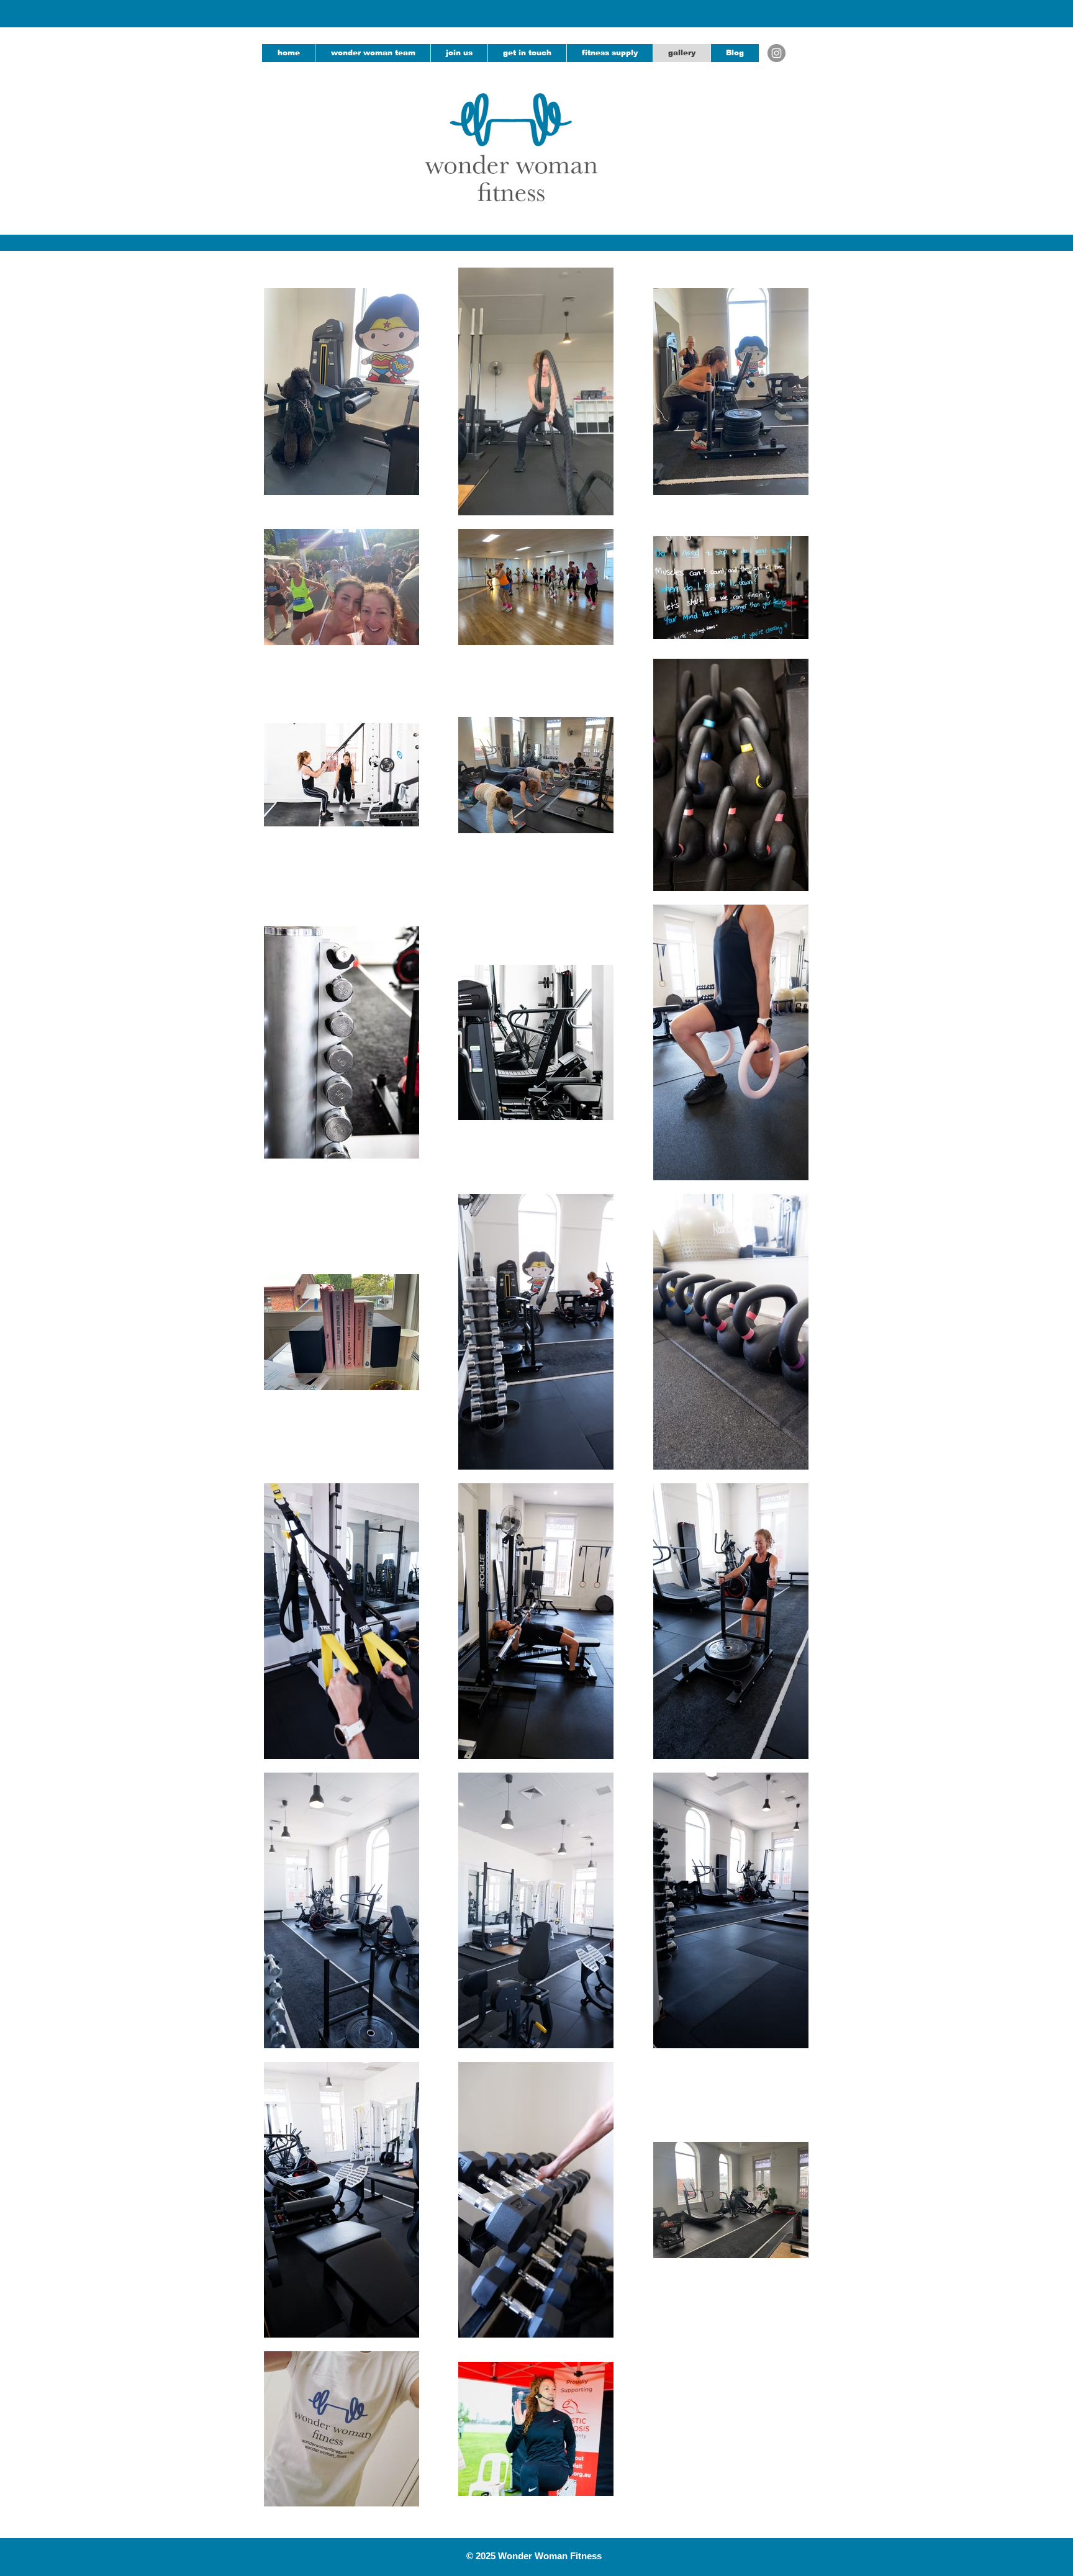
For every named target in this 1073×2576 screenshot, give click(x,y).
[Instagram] (776, 53)
